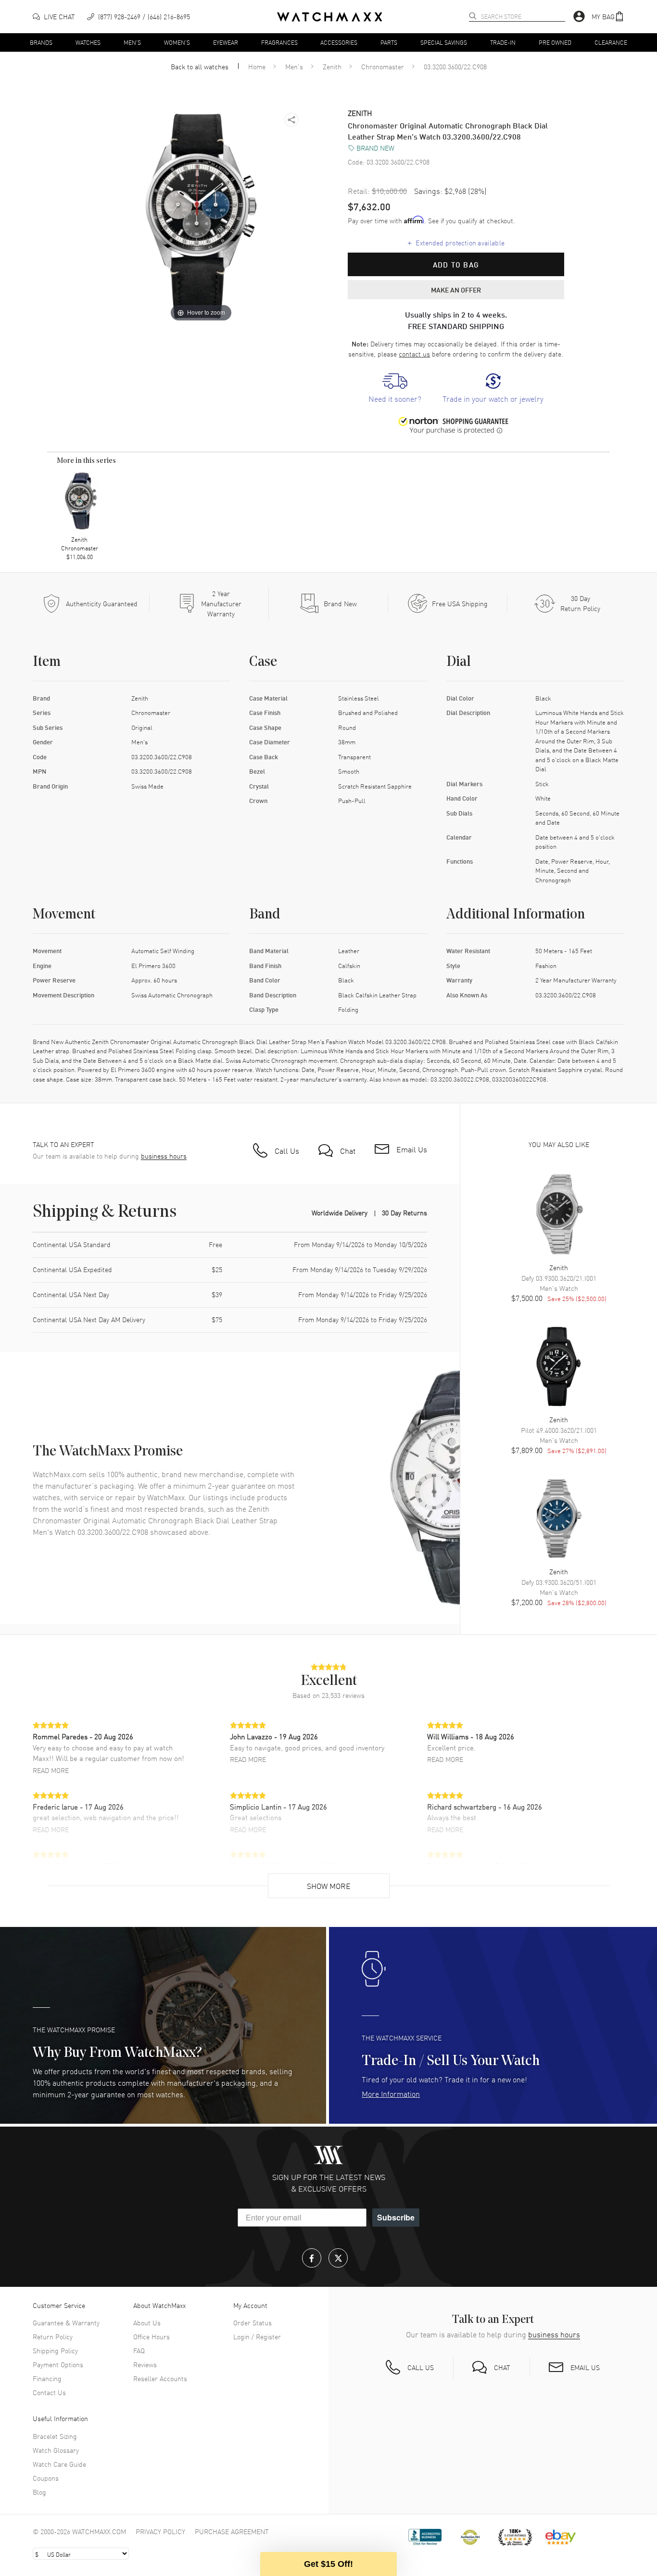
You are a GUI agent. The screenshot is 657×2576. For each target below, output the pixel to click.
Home (257, 66)
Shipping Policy (55, 2350)
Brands (41, 42)
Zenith (332, 66)
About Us (147, 2322)
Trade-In (503, 42)
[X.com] (338, 2258)
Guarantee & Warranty (66, 2322)
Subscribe (396, 2217)
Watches (88, 42)
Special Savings (444, 42)
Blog (39, 2492)
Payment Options (58, 2364)
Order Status (253, 2322)
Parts (389, 42)
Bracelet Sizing (55, 2436)
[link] (395, 389)
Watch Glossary (56, 2450)
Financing (47, 2378)
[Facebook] (312, 2258)
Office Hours (152, 2336)
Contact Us (49, 2392)
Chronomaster (383, 66)
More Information (391, 2093)
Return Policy (53, 2336)
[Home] (330, 17)
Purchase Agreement (232, 2531)
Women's (177, 42)
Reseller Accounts (160, 2378)
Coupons (46, 2478)
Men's (132, 42)
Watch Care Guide (59, 2464)
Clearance (611, 42)
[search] (473, 16)
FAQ (139, 2350)
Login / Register (257, 2336)
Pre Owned (555, 42)
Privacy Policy (160, 2531)
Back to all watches (200, 66)
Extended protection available (456, 242)
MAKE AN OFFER (456, 290)
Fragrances (279, 42)
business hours (164, 1156)
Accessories (339, 42)
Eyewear (226, 42)
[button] (608, 17)
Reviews (145, 2364)
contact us (414, 354)
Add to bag (456, 265)
